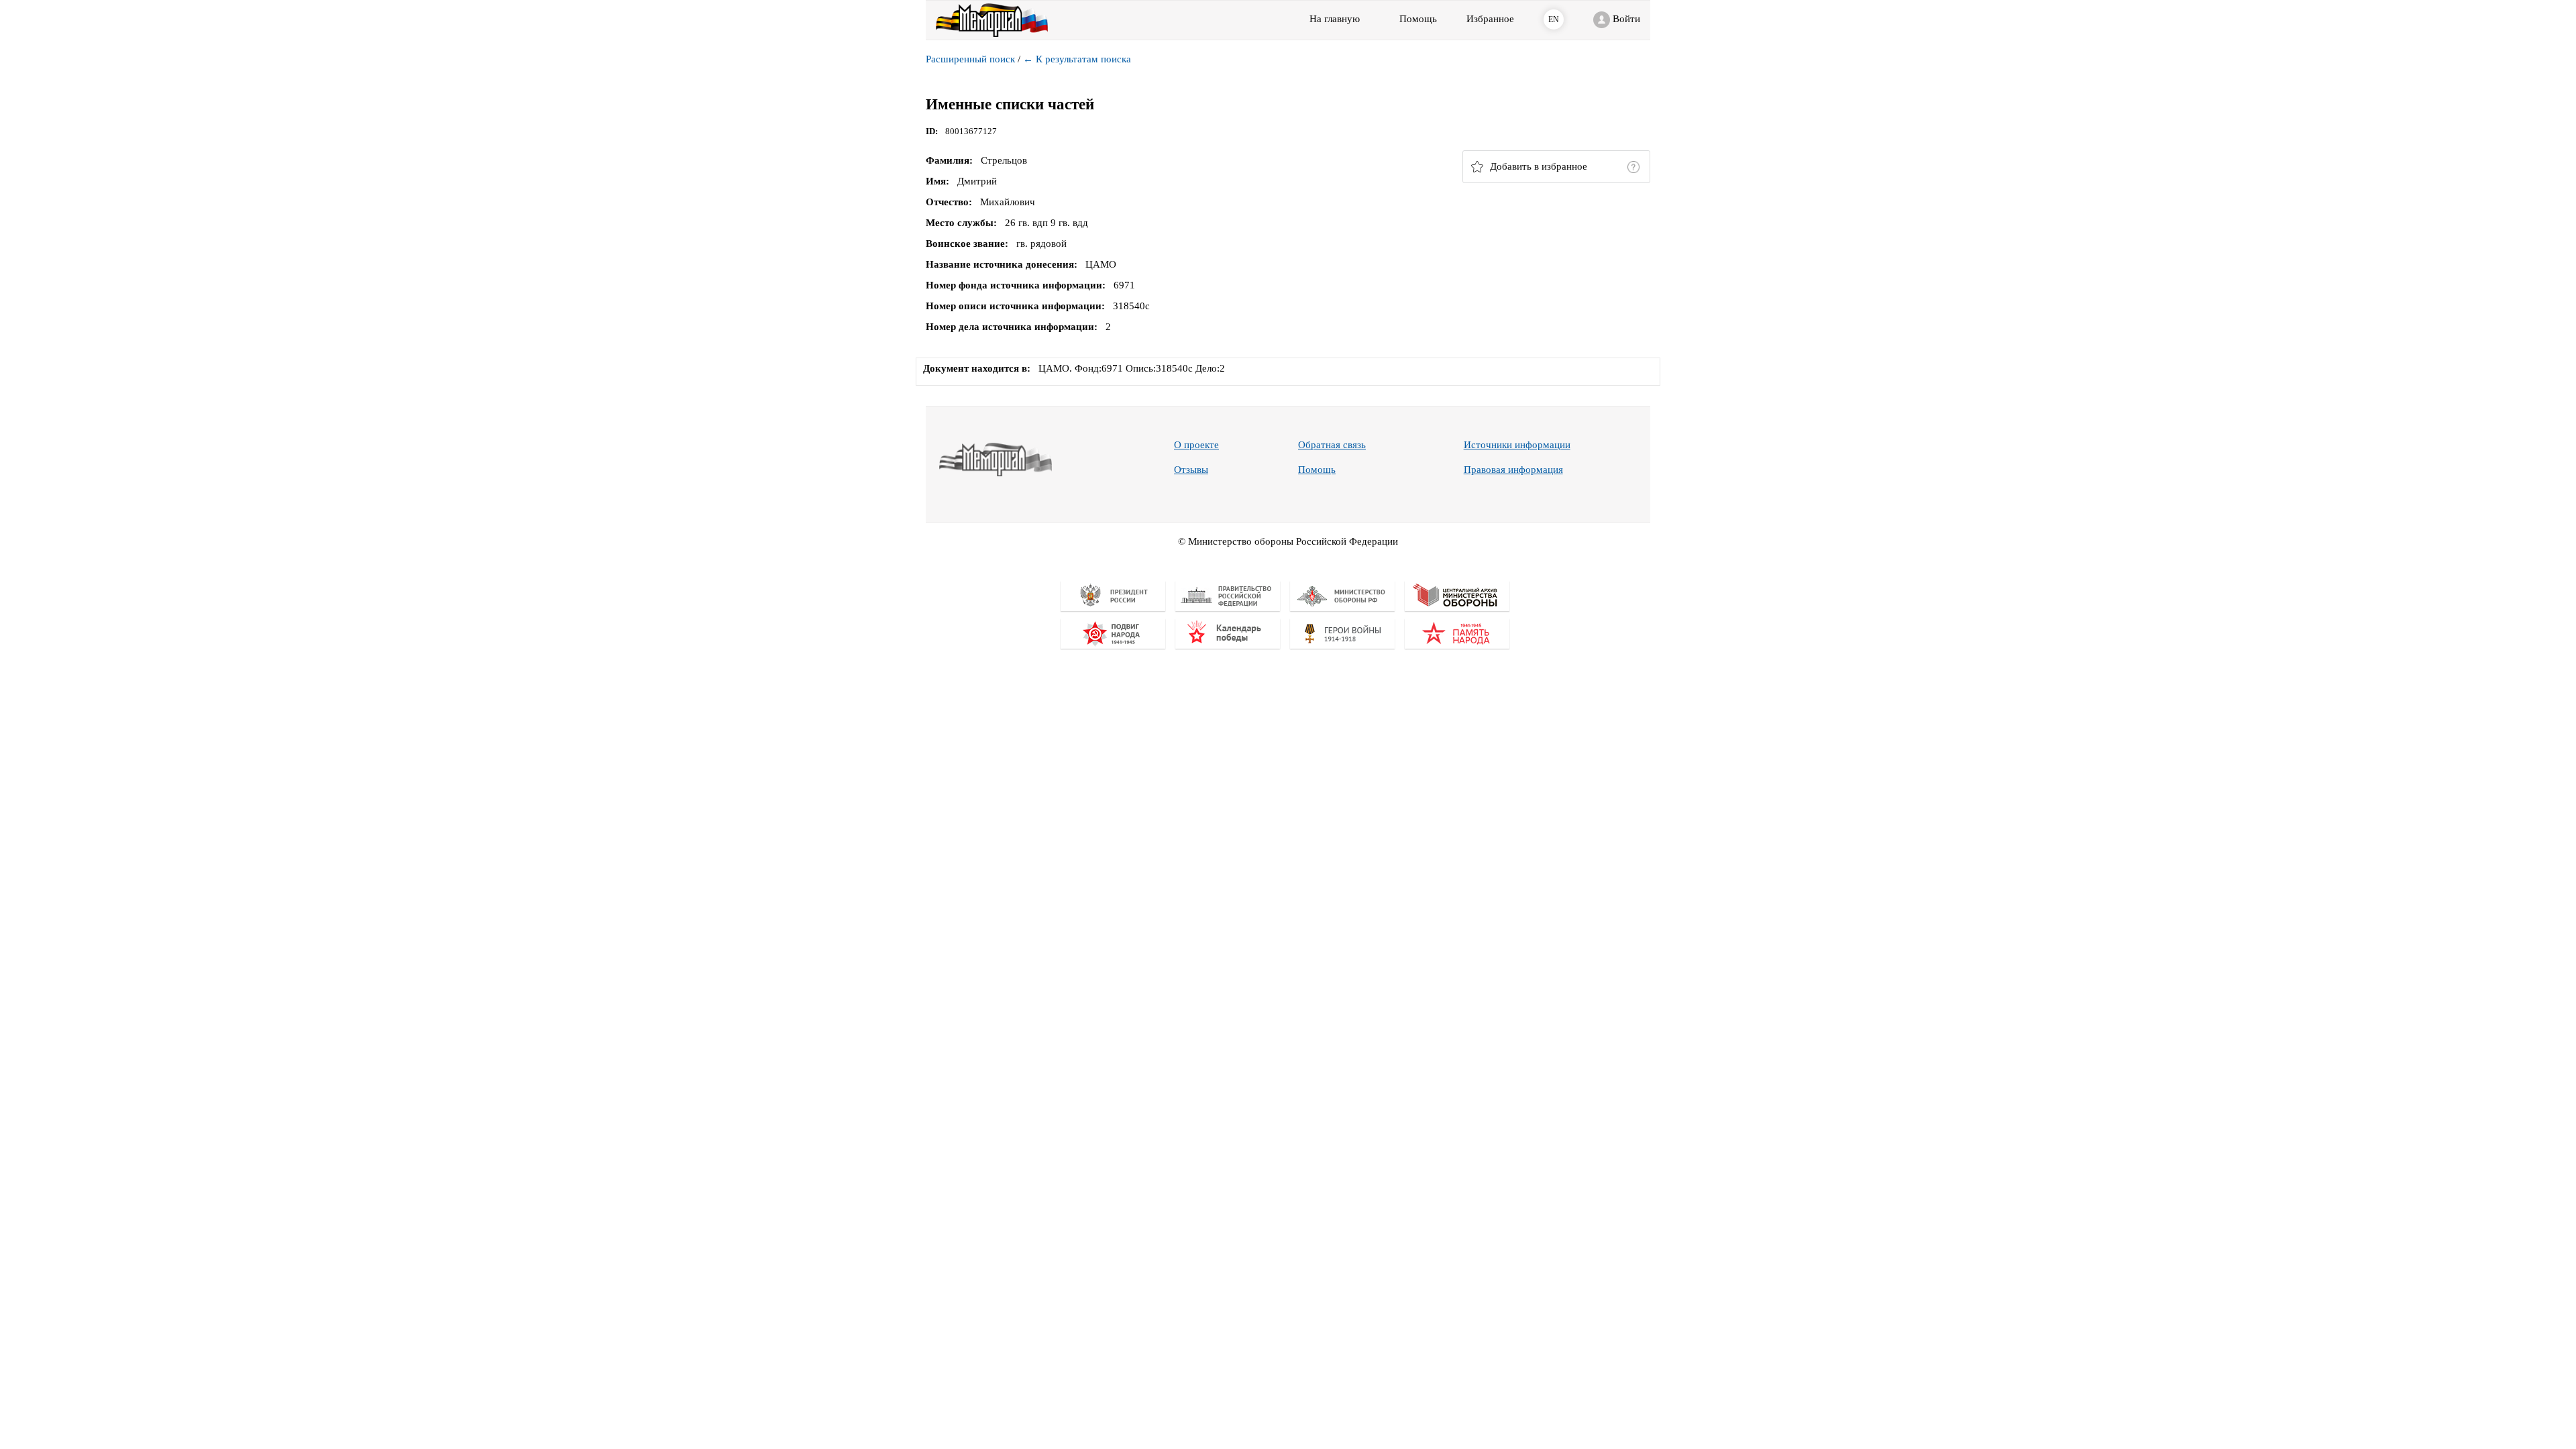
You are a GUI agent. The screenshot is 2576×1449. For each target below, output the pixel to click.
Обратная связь (1332, 445)
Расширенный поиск (970, 59)
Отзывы (1191, 470)
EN (1554, 19)
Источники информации (1517, 445)
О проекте (1196, 445)
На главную (1335, 19)
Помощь (1317, 470)
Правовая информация (1513, 470)
